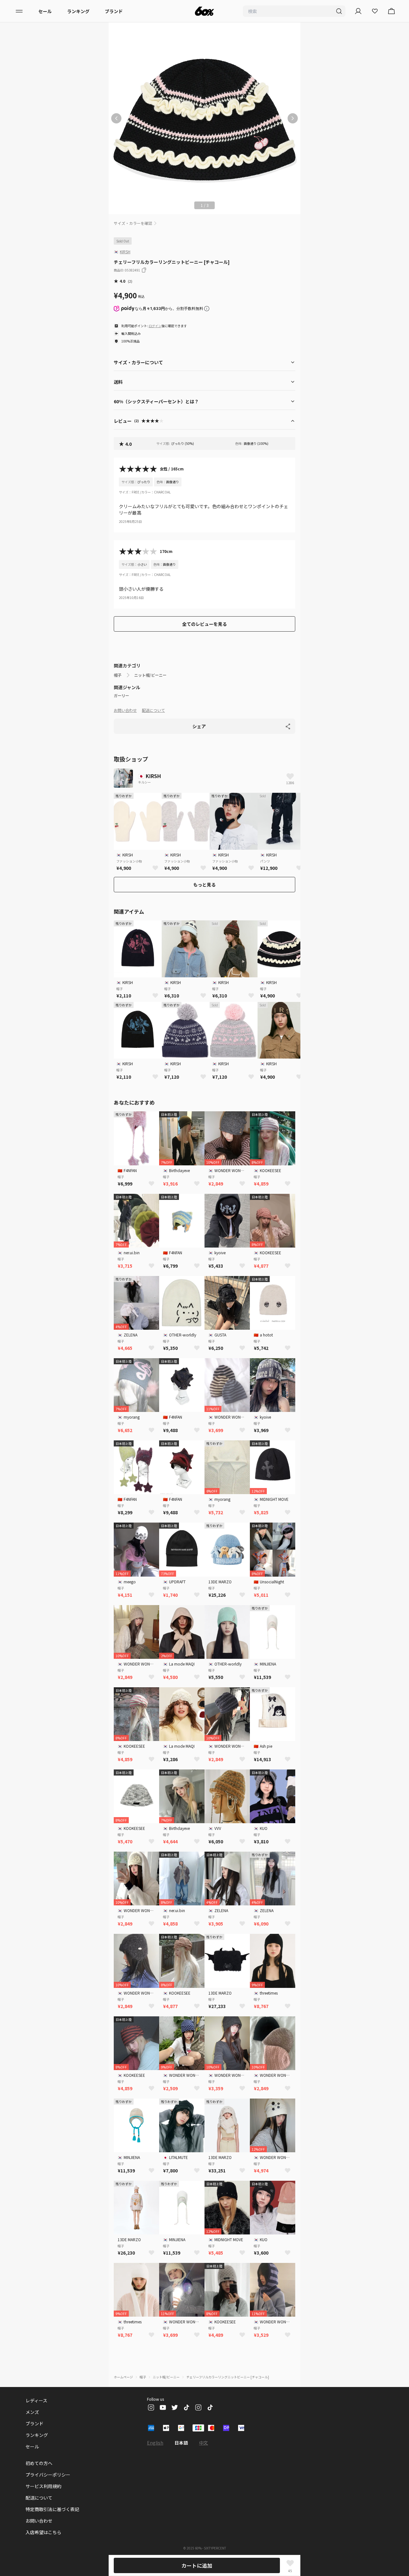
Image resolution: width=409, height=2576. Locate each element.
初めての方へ (39, 2463)
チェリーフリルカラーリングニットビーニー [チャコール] (228, 2377)
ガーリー (121, 696)
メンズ (32, 2412)
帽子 (118, 675)
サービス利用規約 (43, 2486)
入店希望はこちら (43, 2532)
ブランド (114, 11)
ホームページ (123, 2377)
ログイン (155, 326)
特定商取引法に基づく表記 (52, 2509)
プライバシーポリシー (48, 2475)
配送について (153, 710)
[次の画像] (293, 118)
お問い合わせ (125, 710)
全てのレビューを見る (204, 624)
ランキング (78, 11)
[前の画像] (116, 118)
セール (45, 11)
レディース (36, 2400)
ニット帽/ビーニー (150, 675)
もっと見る (204, 885)
